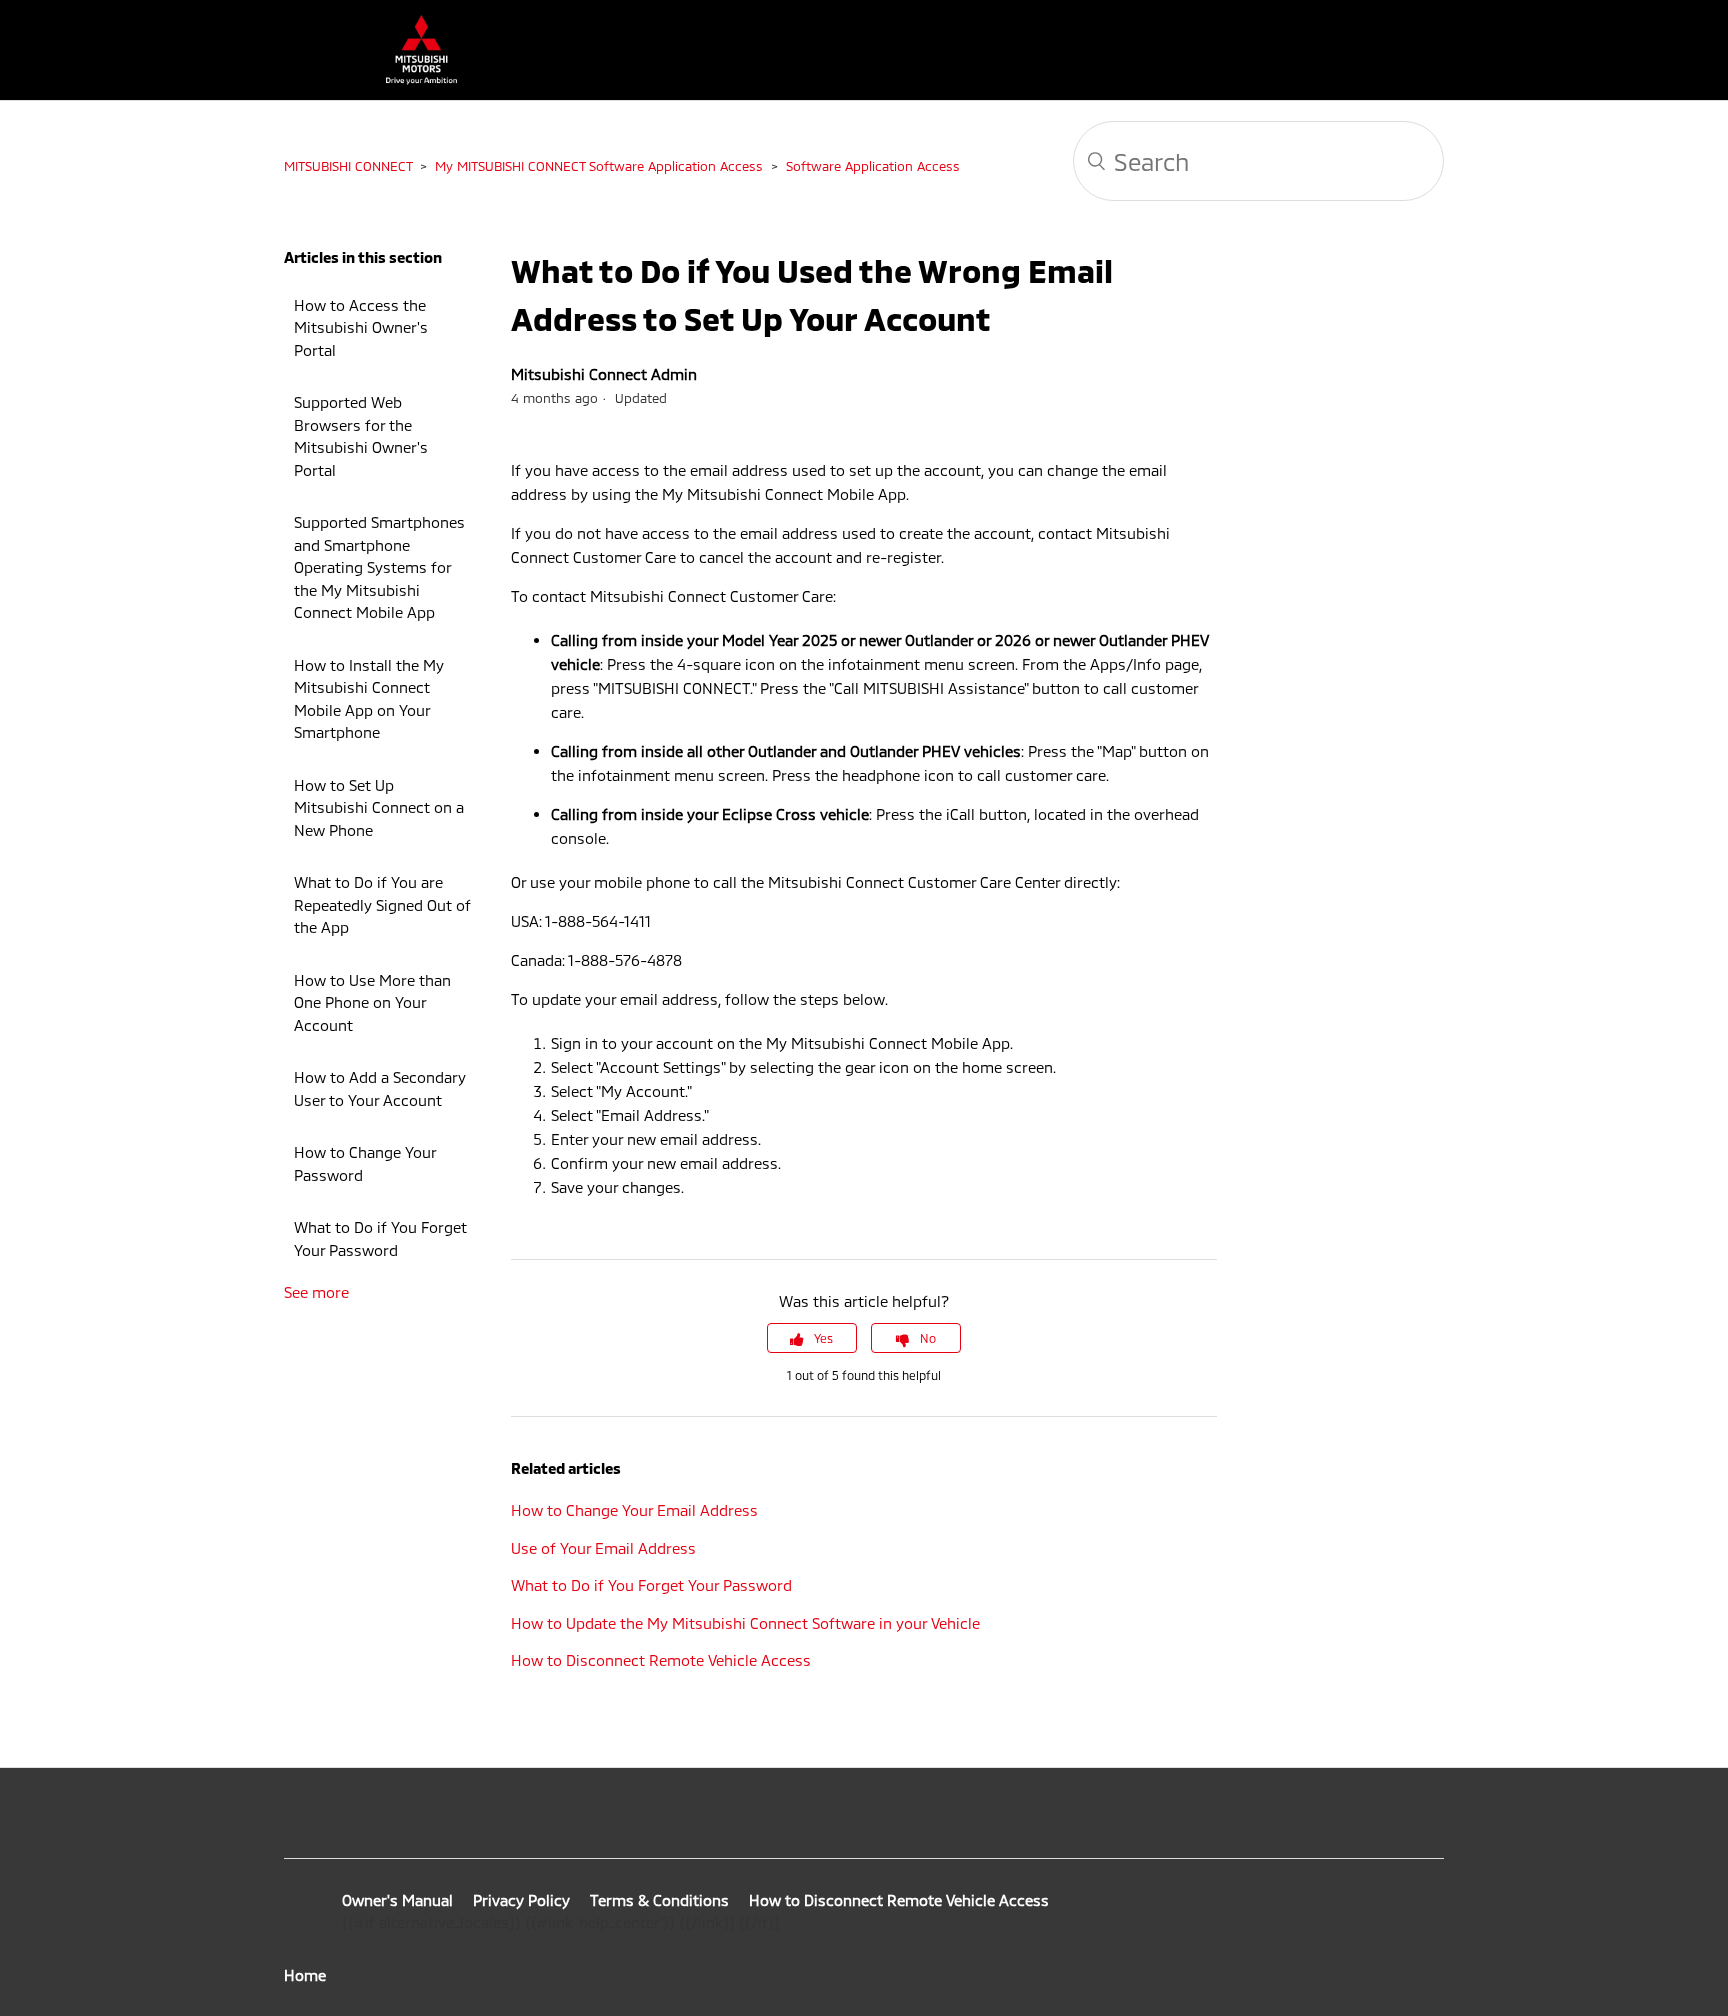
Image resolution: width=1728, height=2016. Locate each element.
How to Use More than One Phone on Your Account (372, 1002)
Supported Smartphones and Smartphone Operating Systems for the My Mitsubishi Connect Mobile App (379, 567)
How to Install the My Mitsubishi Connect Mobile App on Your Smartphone (369, 699)
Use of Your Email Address (603, 1548)
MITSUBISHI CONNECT (348, 166)
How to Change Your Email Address (634, 1510)
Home (305, 1975)
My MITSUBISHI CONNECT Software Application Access (599, 166)
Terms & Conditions (659, 1900)
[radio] (812, 1338)
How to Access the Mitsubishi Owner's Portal (361, 327)
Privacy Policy (521, 1900)
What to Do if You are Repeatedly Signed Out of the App (382, 904)
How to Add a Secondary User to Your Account (380, 1088)
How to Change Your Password (365, 1163)
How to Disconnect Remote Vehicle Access (661, 1660)
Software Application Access (873, 166)
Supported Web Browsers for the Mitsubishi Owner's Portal (361, 436)
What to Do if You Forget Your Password (380, 1238)
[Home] (411, 79)
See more (316, 1292)
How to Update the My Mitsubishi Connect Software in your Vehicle (745, 1623)
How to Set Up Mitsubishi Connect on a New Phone (379, 807)
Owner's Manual (397, 1900)
